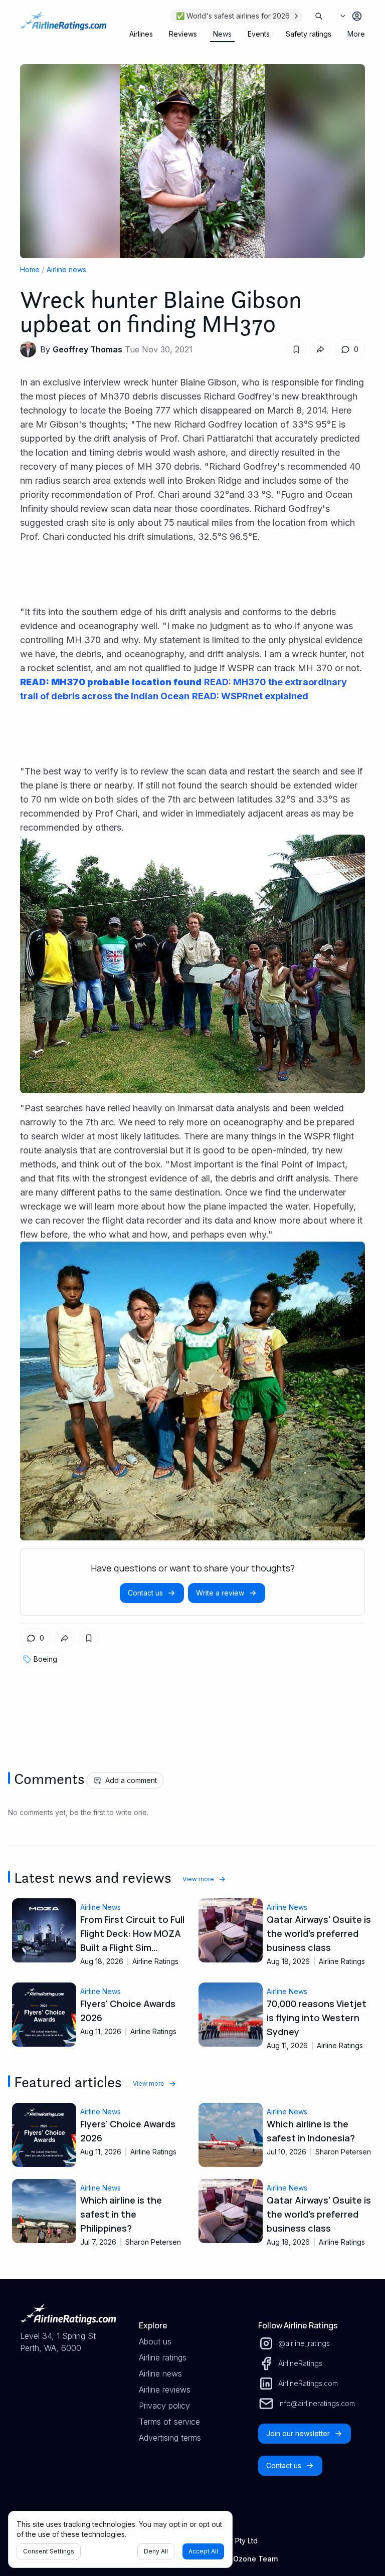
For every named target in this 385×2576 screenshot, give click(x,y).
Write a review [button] (220, 1593)
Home (30, 269)
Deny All (156, 2551)
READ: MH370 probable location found (111, 682)
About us (155, 2341)
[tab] (141, 34)
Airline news (66, 269)
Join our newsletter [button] (298, 2433)
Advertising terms (170, 2438)
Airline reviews (165, 2390)
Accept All (203, 2551)
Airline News (101, 1907)
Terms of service (169, 2422)
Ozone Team (255, 2559)
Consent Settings (49, 2551)
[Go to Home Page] (63, 26)
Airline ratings (163, 2357)
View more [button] (198, 1879)
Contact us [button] (145, 1593)
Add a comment (131, 1780)
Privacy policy (164, 2406)
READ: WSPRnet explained (250, 696)
